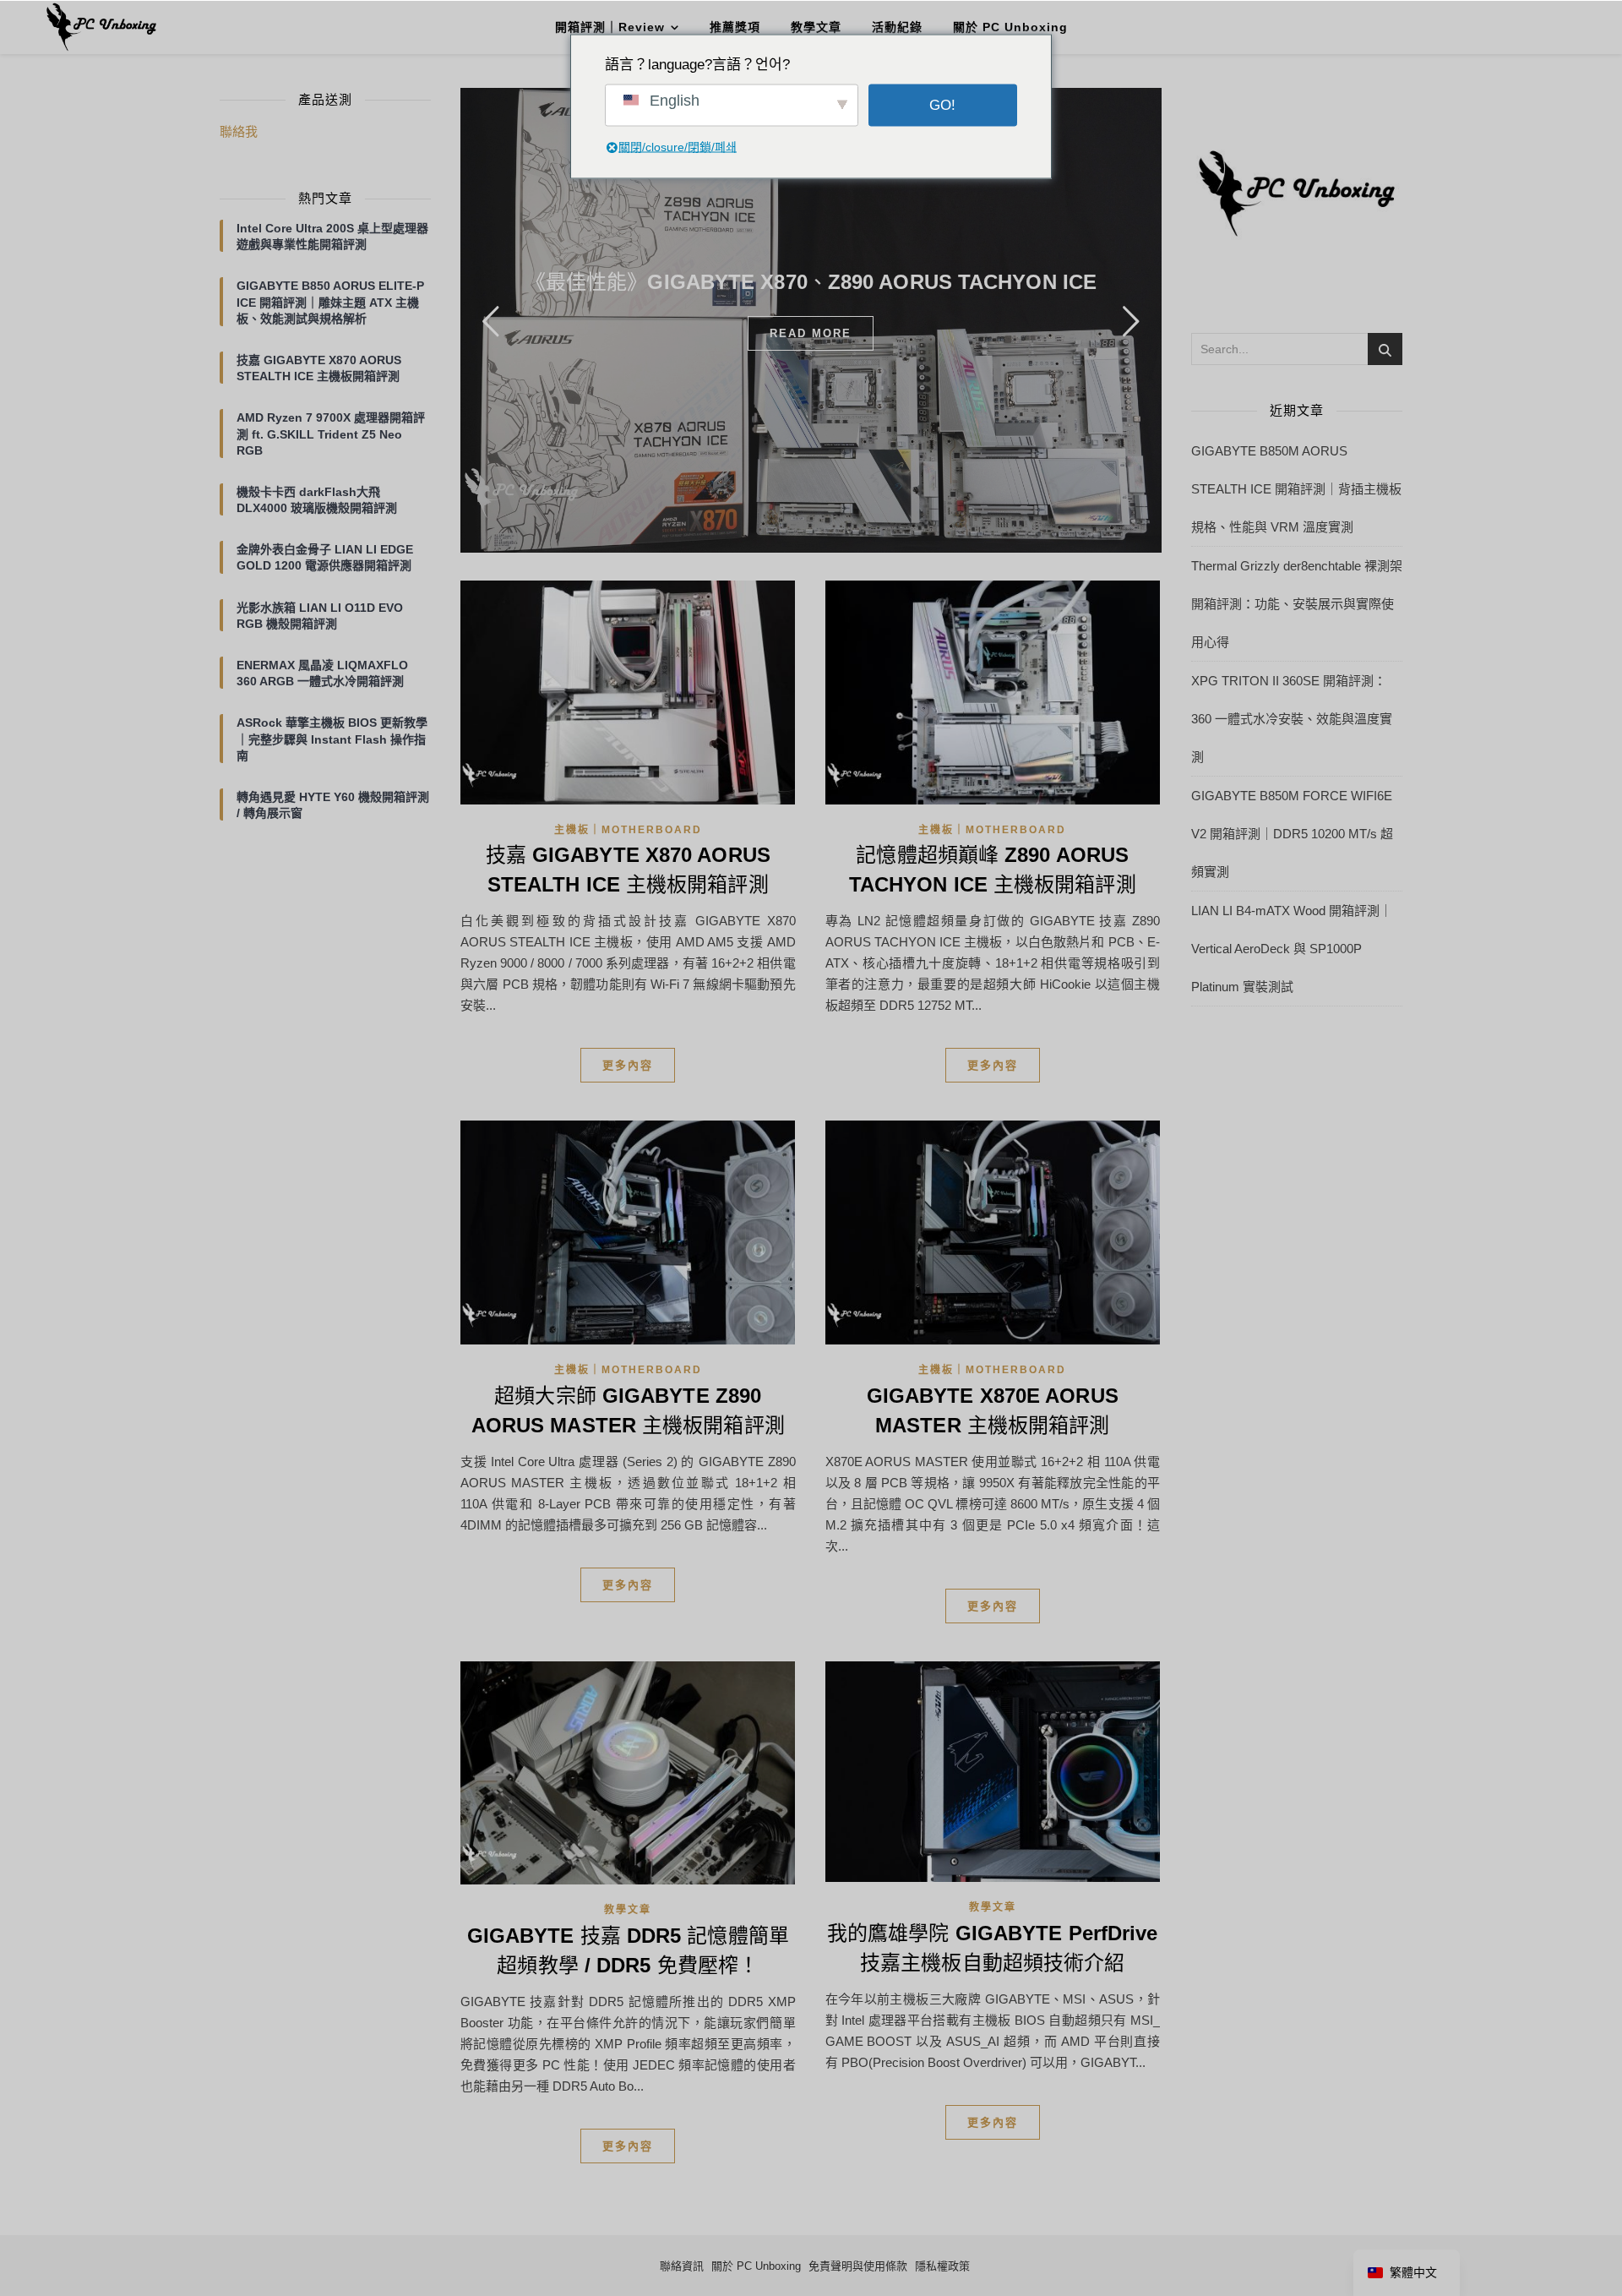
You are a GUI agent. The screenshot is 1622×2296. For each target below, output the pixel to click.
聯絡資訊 (682, 2266)
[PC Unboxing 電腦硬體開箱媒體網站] (101, 27)
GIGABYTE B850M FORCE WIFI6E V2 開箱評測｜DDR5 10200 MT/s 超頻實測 (1292, 834)
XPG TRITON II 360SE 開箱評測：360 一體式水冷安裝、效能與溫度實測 (1292, 719)
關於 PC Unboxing (1010, 27)
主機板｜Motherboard (628, 830)
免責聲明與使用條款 (858, 2266)
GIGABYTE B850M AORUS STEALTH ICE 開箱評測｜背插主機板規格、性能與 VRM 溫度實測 (1296, 489)
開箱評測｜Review (610, 27)
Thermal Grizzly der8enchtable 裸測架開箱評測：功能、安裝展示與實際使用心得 (1297, 604)
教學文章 (816, 27)
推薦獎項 (735, 27)
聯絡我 (239, 131)
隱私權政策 (942, 2266)
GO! (942, 105)
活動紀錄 (897, 27)
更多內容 (628, 1065)
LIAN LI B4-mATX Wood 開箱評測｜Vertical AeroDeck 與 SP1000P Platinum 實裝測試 (1292, 949)
